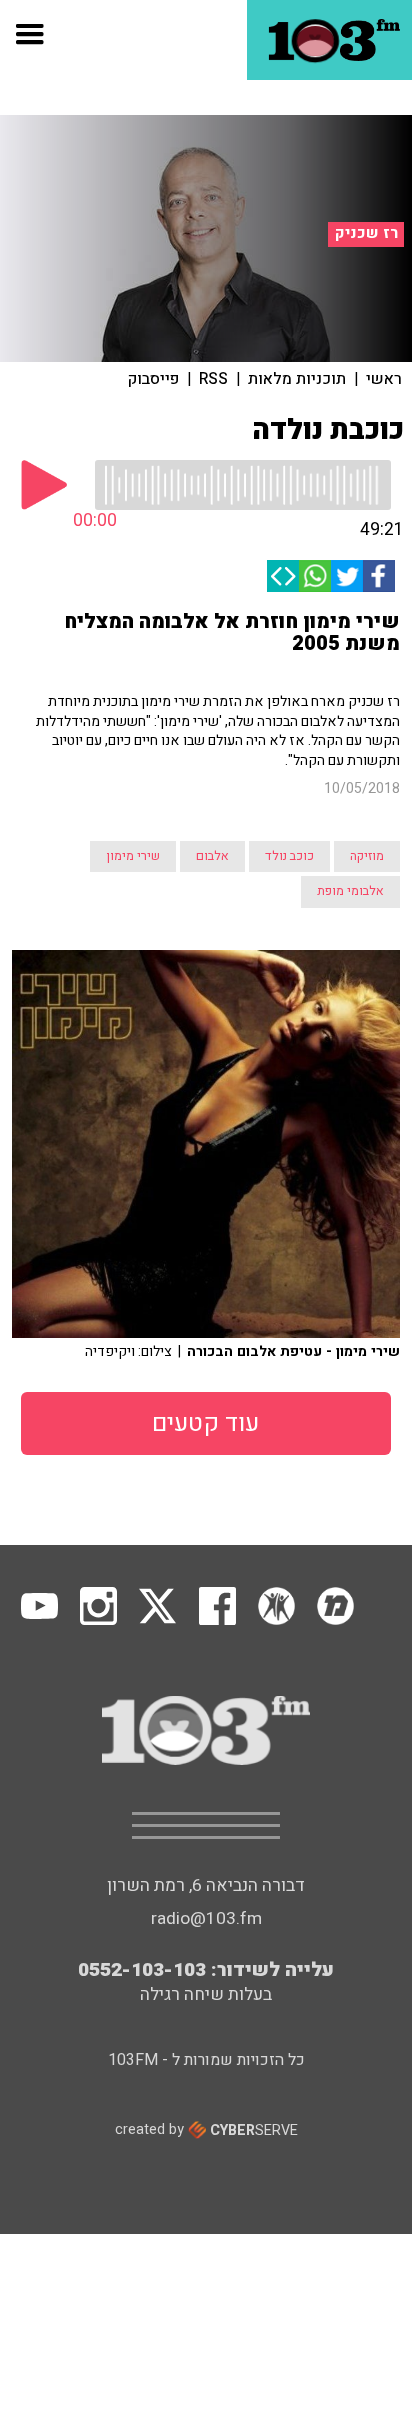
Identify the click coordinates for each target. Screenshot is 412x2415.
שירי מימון (133, 856)
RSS (213, 379)
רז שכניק (366, 233)
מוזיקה (367, 856)
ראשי (384, 379)
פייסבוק (153, 379)
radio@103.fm (206, 1918)
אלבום (212, 856)
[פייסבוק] (379, 576)
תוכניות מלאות (297, 379)
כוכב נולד (289, 856)
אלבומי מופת (350, 891)
